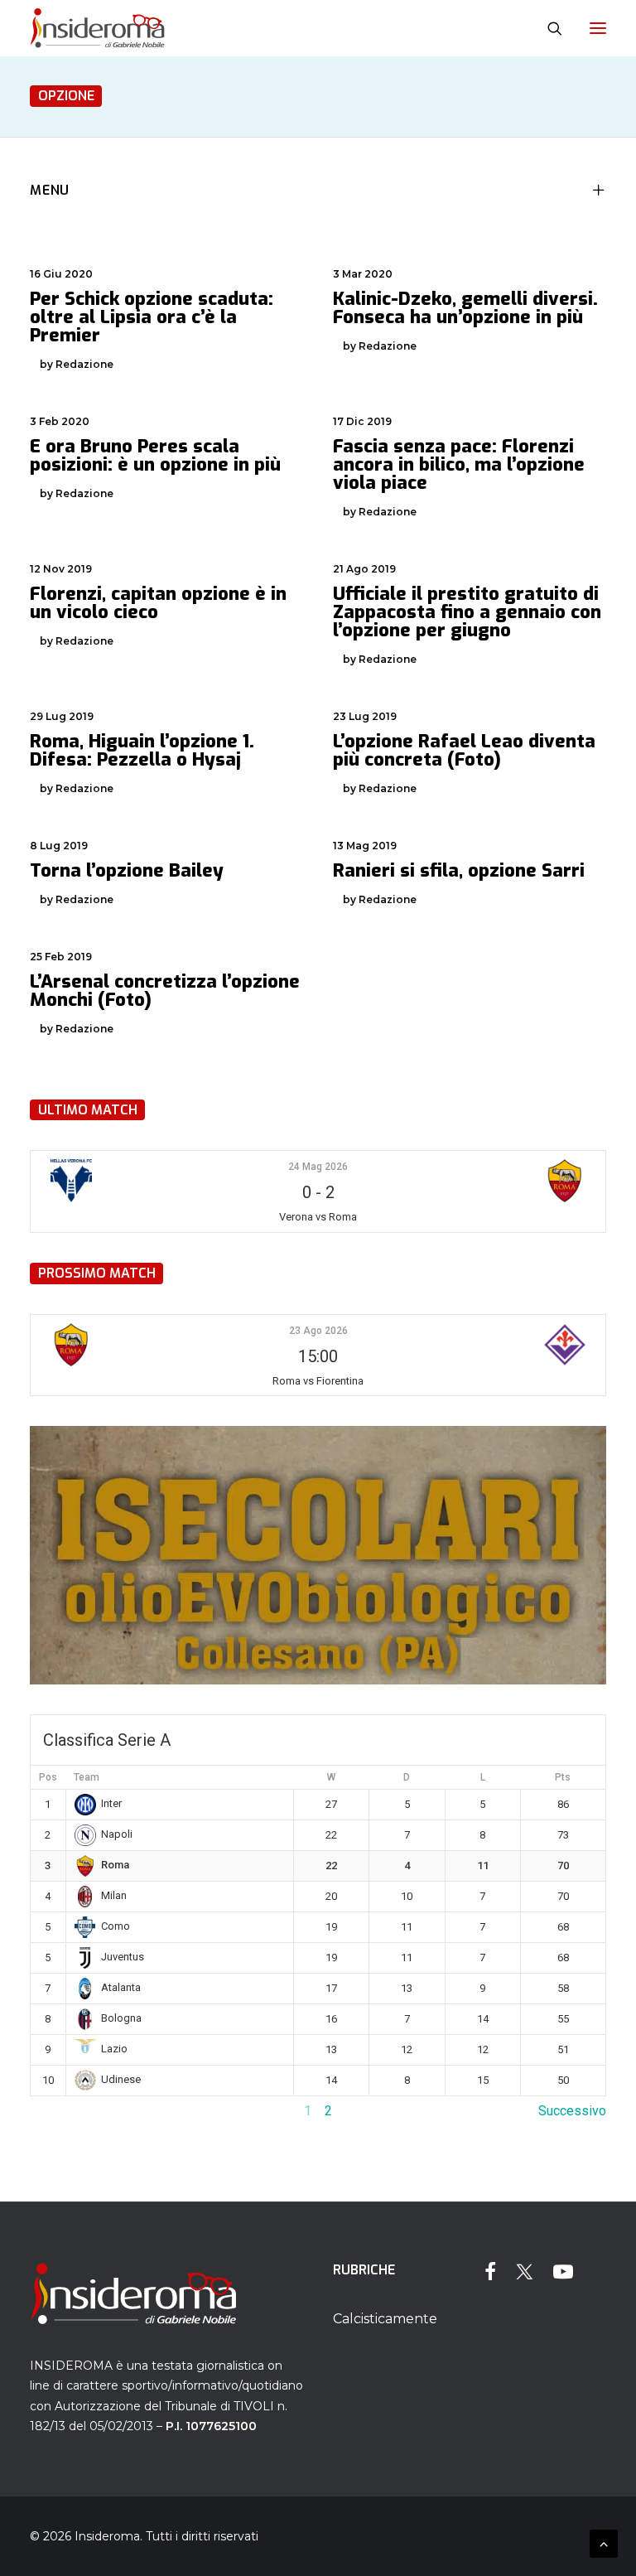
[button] (598, 28)
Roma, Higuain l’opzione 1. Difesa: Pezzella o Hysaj (142, 750)
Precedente (64, 2111)
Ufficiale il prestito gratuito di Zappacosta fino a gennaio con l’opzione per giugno (467, 612)
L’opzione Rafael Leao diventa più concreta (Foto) (464, 750)
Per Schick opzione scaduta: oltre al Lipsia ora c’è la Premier (152, 317)
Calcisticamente (385, 2319)
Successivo (572, 2111)
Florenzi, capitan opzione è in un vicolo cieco (158, 603)
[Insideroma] (97, 28)
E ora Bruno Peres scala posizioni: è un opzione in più (155, 455)
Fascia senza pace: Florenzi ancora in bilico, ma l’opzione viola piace (459, 464)
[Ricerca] (547, 28)
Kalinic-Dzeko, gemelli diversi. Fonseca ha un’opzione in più (465, 308)
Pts (563, 1777)
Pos (48, 1777)
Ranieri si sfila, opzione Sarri (459, 870)
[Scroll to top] (604, 2542)
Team (87, 1777)
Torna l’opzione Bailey (127, 870)
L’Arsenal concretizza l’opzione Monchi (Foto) (165, 991)
